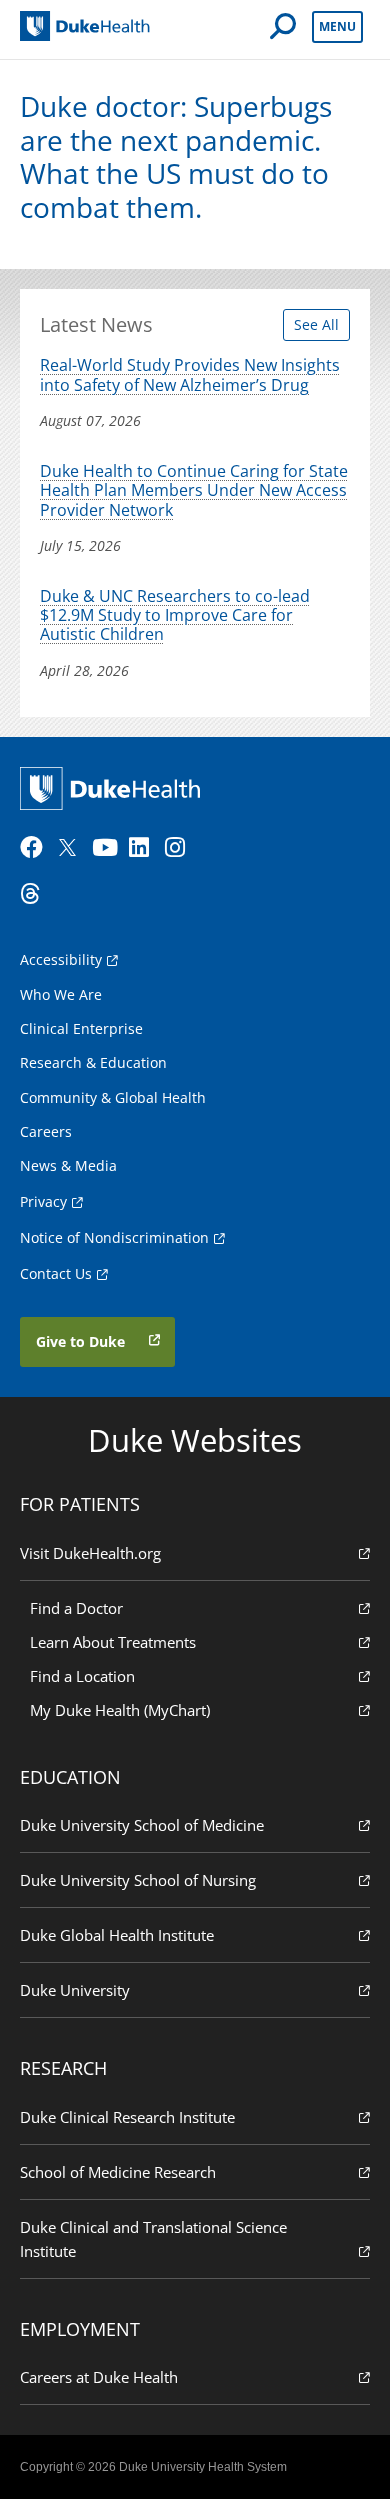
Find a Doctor (76, 1608)
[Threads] (36, 894)
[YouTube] (108, 848)
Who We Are (61, 994)
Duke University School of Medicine (142, 1825)
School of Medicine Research (118, 2172)
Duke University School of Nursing (138, 1880)
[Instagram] (181, 848)
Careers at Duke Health (99, 2377)
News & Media (68, 1165)
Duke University (75, 1990)
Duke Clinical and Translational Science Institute (153, 2239)
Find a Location (82, 1676)
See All (316, 324)
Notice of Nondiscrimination (114, 1237)
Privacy (43, 1201)
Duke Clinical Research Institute (127, 2117)
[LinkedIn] (145, 848)
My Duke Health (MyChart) (120, 1710)
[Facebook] (36, 848)
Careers (46, 1131)
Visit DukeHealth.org (90, 1553)
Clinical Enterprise (81, 1028)
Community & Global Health (113, 1097)
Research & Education (93, 1062)
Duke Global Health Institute (117, 1935)
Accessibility (61, 959)
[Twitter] (72, 848)
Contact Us (56, 1273)
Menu (337, 26)
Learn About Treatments (113, 1642)
